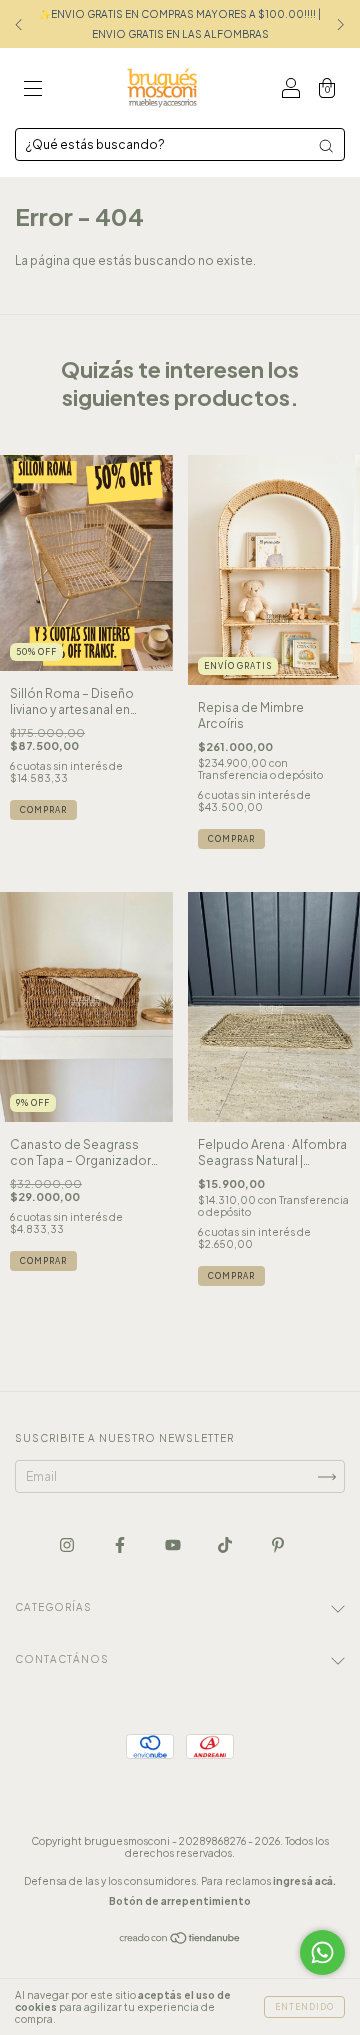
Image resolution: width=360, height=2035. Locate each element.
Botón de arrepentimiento (180, 1901)
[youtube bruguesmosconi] (174, 1544)
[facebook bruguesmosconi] (121, 1544)
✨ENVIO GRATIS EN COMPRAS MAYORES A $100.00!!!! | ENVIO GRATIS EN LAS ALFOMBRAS (180, 24)
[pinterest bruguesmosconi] (278, 1544)
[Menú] (33, 90)
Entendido (304, 2007)
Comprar (43, 1261)
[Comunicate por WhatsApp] (322, 1952)
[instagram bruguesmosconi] (68, 1544)
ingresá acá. (304, 1881)
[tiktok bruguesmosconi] (226, 1544)
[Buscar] (326, 146)
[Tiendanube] (180, 1940)
